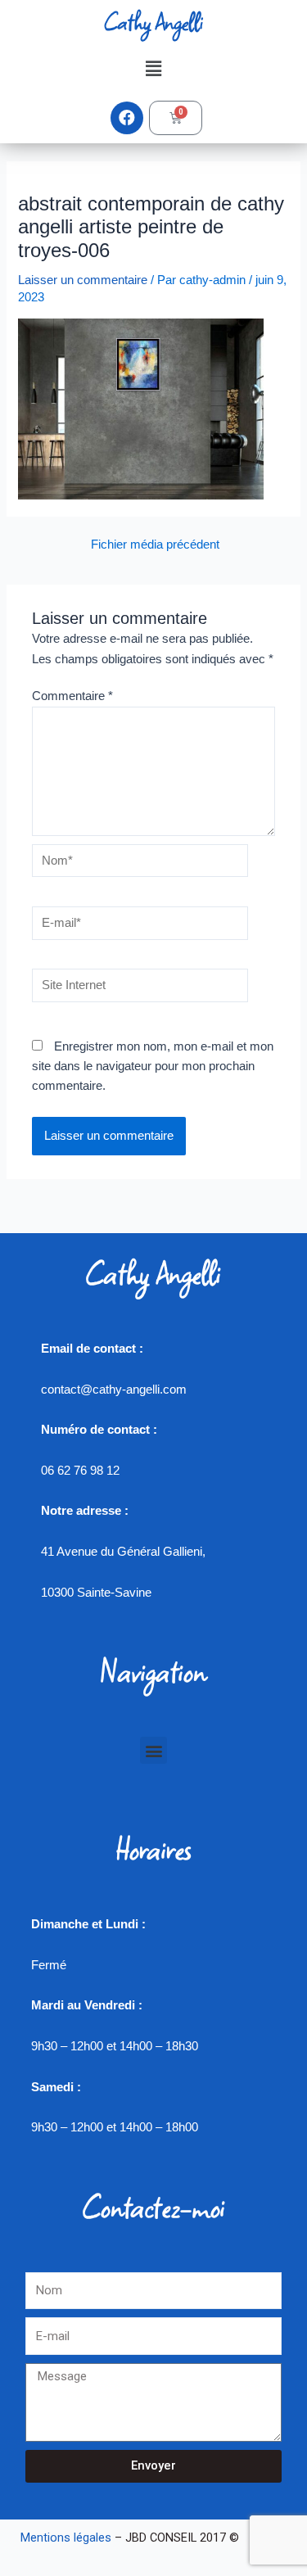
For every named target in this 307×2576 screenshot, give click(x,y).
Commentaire (72, 696)
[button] (153, 69)
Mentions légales (66, 2538)
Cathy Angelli (153, 22)
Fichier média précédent (155, 545)
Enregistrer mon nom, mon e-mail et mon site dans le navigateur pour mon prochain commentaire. (153, 1066)
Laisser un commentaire (83, 280)
